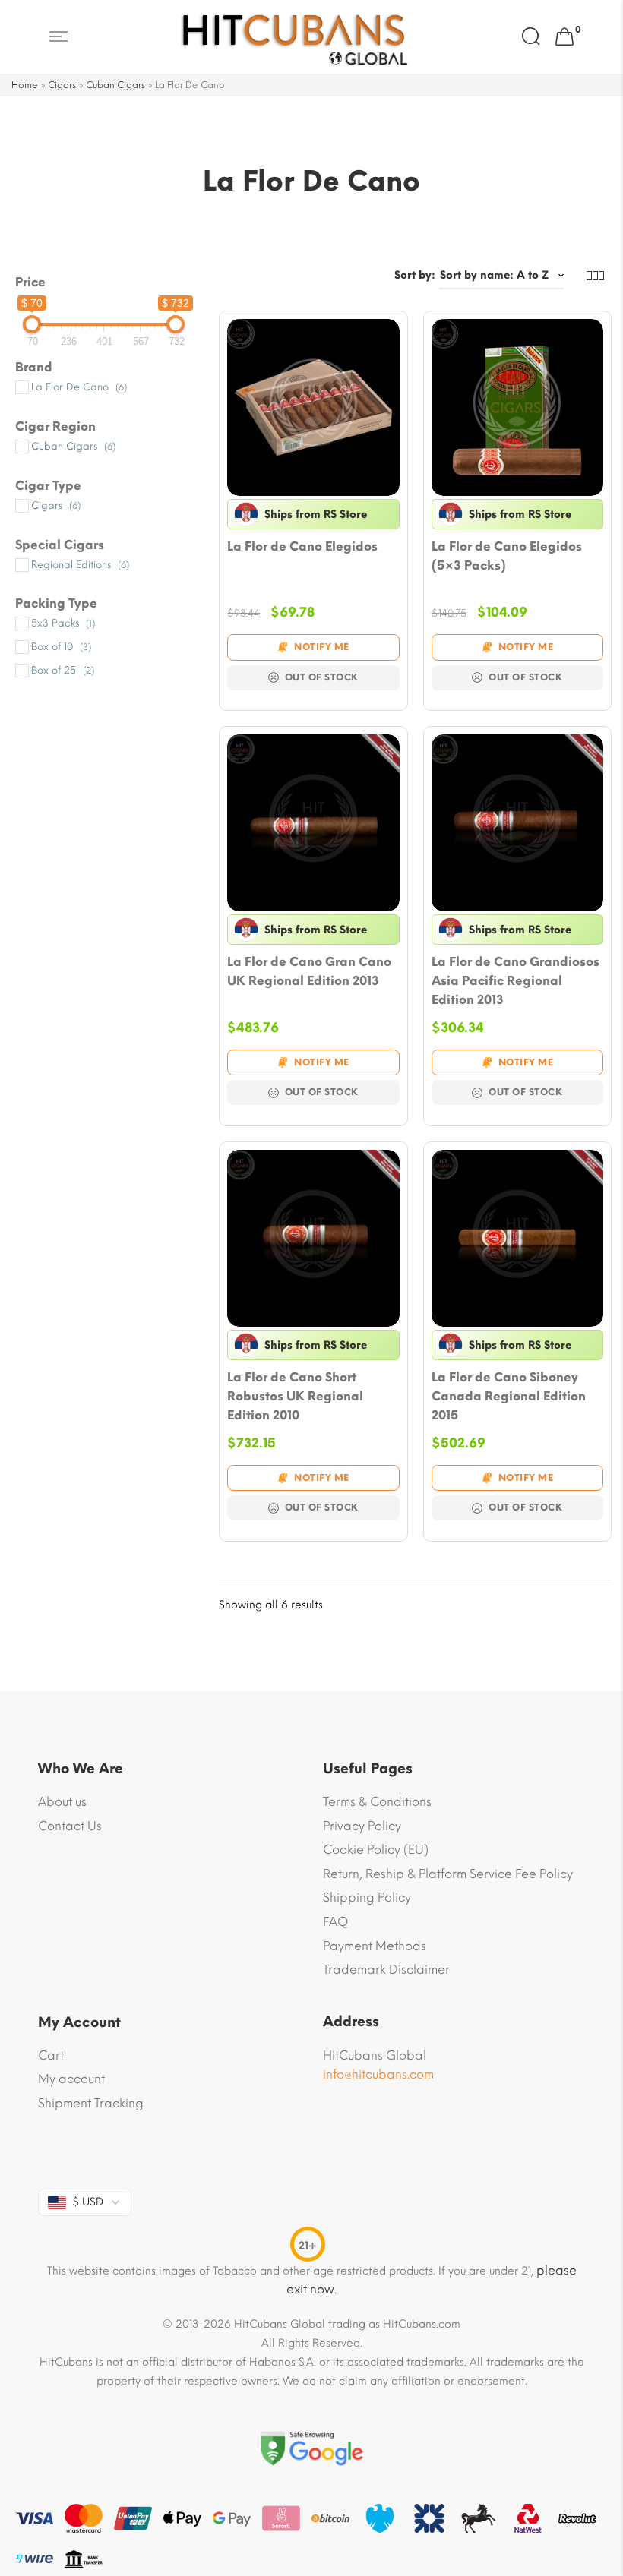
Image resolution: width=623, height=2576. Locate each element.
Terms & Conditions (377, 1802)
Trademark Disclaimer (386, 1970)
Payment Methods (375, 1946)
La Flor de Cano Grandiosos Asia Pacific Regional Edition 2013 (515, 981)
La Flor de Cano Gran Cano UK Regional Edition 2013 (309, 971)
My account (71, 2079)
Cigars (62, 85)
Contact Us (70, 1826)
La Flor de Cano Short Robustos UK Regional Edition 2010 (295, 1396)
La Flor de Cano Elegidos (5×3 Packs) (507, 556)
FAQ (335, 1922)
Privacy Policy (362, 1826)
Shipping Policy (367, 1897)
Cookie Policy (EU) (376, 1850)
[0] (564, 37)
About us (62, 1802)
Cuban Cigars (115, 85)
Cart (51, 2055)
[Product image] (313, 407)
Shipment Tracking (91, 2103)
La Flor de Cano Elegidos (302, 546)
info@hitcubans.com (378, 2074)
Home (25, 85)
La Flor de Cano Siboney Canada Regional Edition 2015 (509, 1396)
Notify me (322, 647)
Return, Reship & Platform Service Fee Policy (448, 1874)
